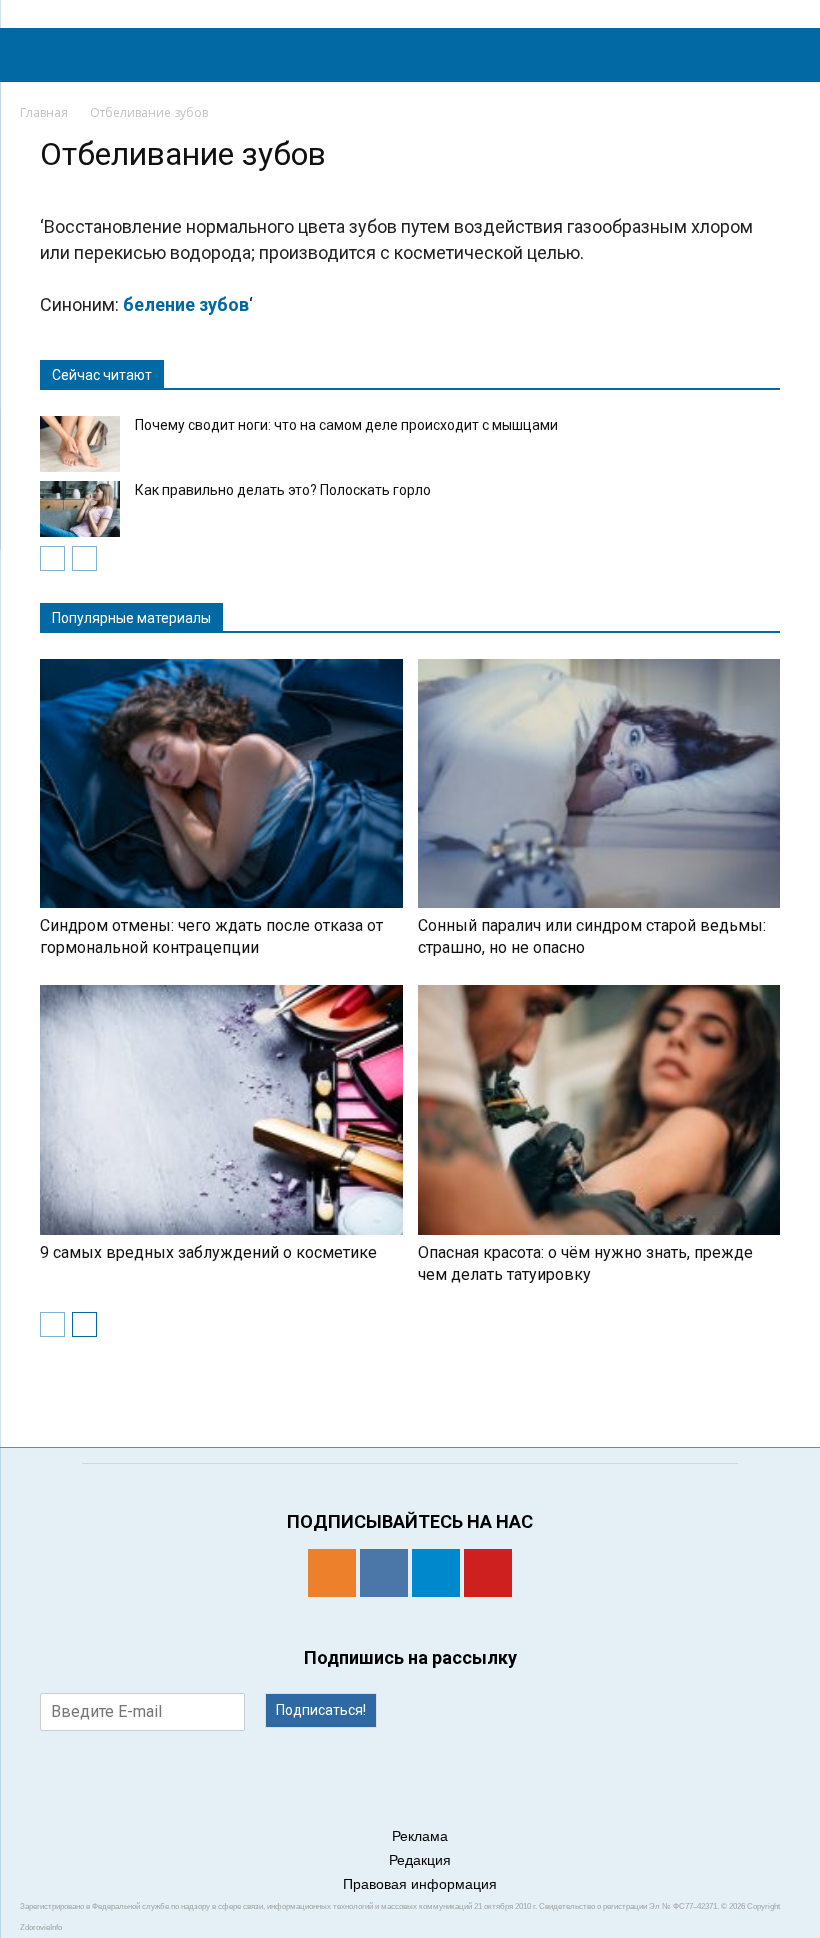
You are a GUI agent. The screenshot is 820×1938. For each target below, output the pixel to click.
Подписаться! (321, 1710)
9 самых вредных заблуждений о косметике (208, 1252)
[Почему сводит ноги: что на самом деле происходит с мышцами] (80, 444)
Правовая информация (420, 1884)
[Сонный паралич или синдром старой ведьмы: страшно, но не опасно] (599, 783)
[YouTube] (488, 1573)
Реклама (420, 1836)
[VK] (384, 1573)
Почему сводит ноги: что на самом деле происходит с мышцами (346, 425)
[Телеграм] (436, 1573)
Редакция (420, 1860)
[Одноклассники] (332, 1573)
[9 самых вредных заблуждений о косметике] (221, 1109)
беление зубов (186, 304)
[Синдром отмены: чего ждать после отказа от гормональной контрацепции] (221, 783)
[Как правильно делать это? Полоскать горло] (80, 509)
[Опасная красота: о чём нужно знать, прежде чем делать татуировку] (599, 1109)
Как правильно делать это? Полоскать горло (283, 490)
